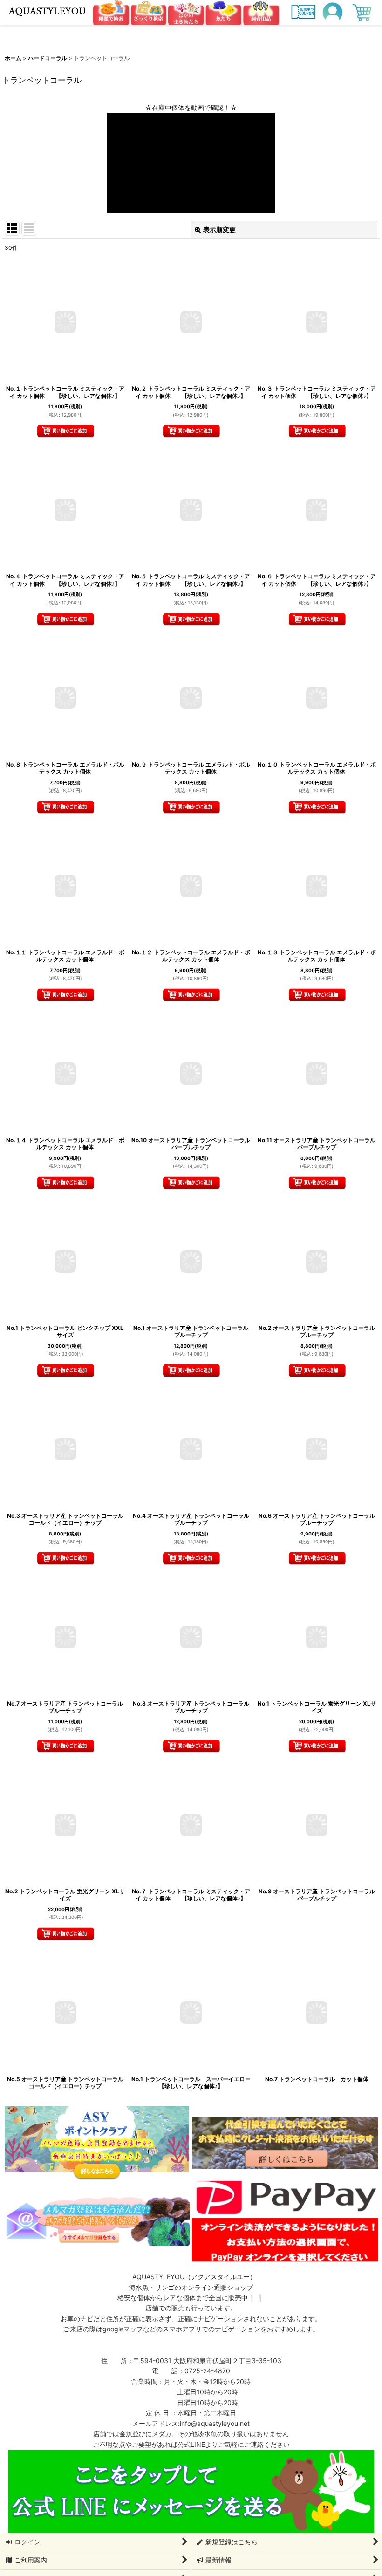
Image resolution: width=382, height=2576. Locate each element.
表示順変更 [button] (219, 230)
